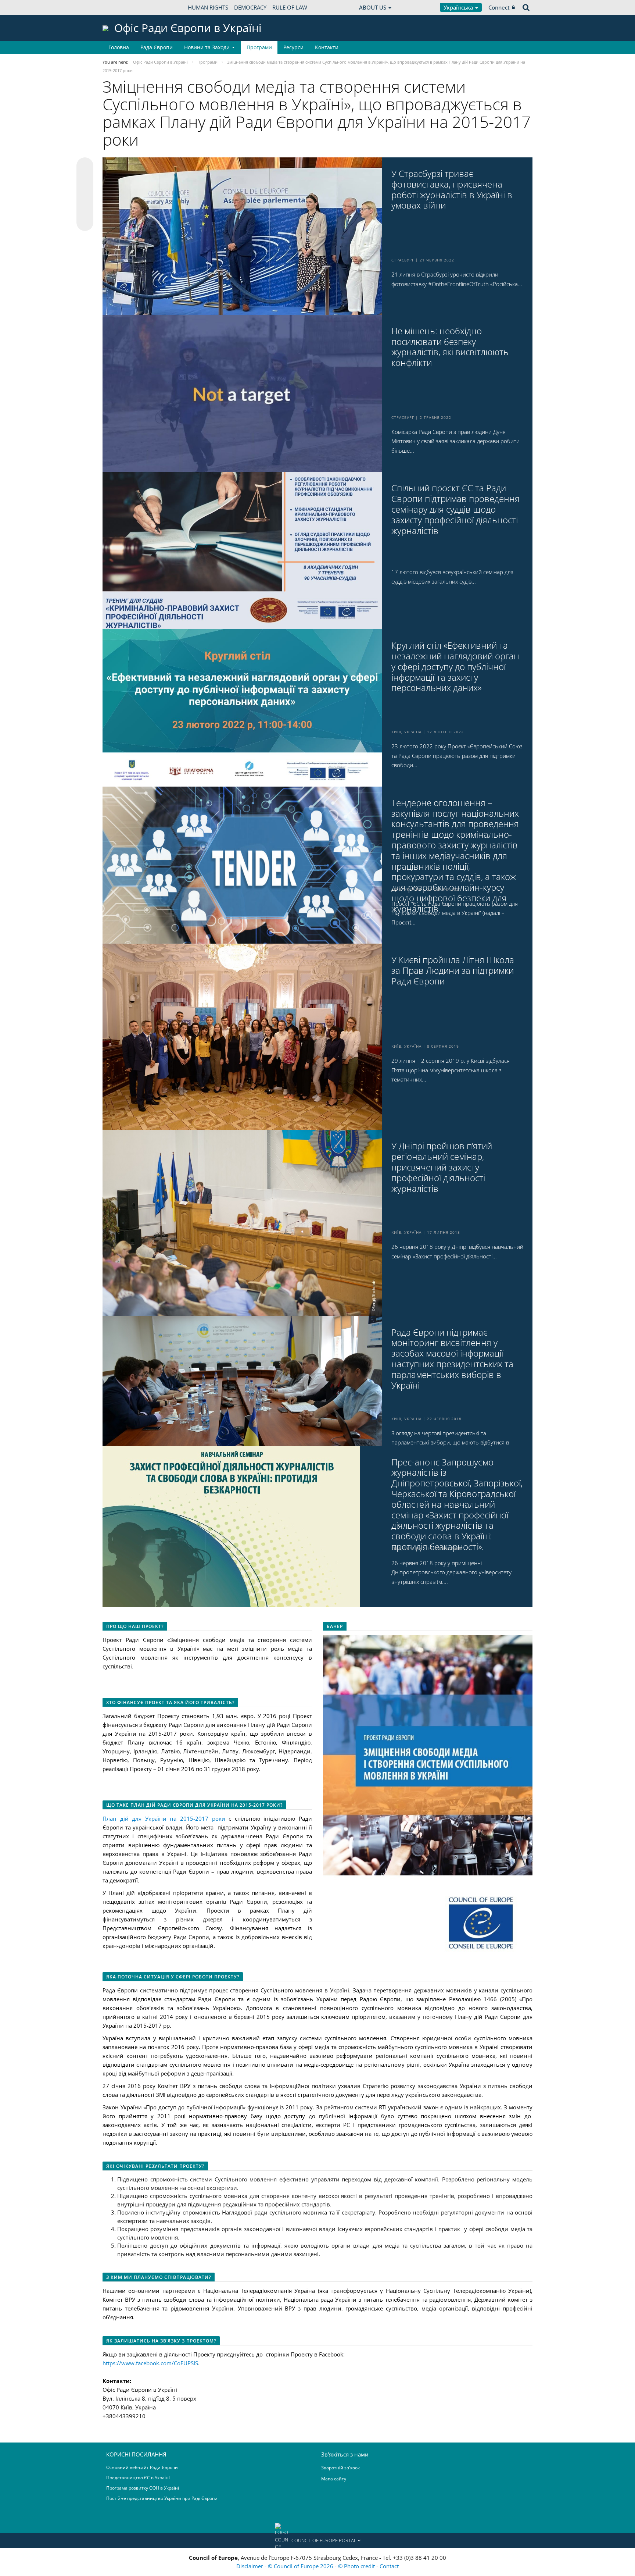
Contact (389, 2566)
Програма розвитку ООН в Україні (143, 2488)
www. (129, 2363)
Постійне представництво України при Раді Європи (162, 2498)
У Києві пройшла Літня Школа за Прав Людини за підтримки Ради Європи (453, 970)
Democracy (250, 7)
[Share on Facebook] (85, 195)
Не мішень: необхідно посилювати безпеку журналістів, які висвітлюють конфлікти (450, 347)
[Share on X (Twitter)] (85, 181)
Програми (259, 47)
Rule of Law (290, 7)
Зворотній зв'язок (340, 2468)
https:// (112, 2363)
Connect (499, 7)
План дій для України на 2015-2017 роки (164, 1818)
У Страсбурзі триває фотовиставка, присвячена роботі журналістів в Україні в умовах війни (452, 190)
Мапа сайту (334, 2479)
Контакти (327, 47)
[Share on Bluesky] (85, 167)
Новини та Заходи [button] (207, 47)
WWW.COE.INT (121, 7)
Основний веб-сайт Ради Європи (142, 2467)
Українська (459, 7)
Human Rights (208, 7)
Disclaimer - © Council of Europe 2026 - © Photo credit (306, 2566)
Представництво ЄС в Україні (138, 2478)
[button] (317, 2540)
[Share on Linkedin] (85, 209)
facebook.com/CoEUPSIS (167, 2363)
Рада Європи (157, 47)
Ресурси (293, 47)
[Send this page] (85, 222)
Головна (119, 47)
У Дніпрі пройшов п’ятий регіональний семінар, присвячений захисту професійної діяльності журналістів (442, 1167)
